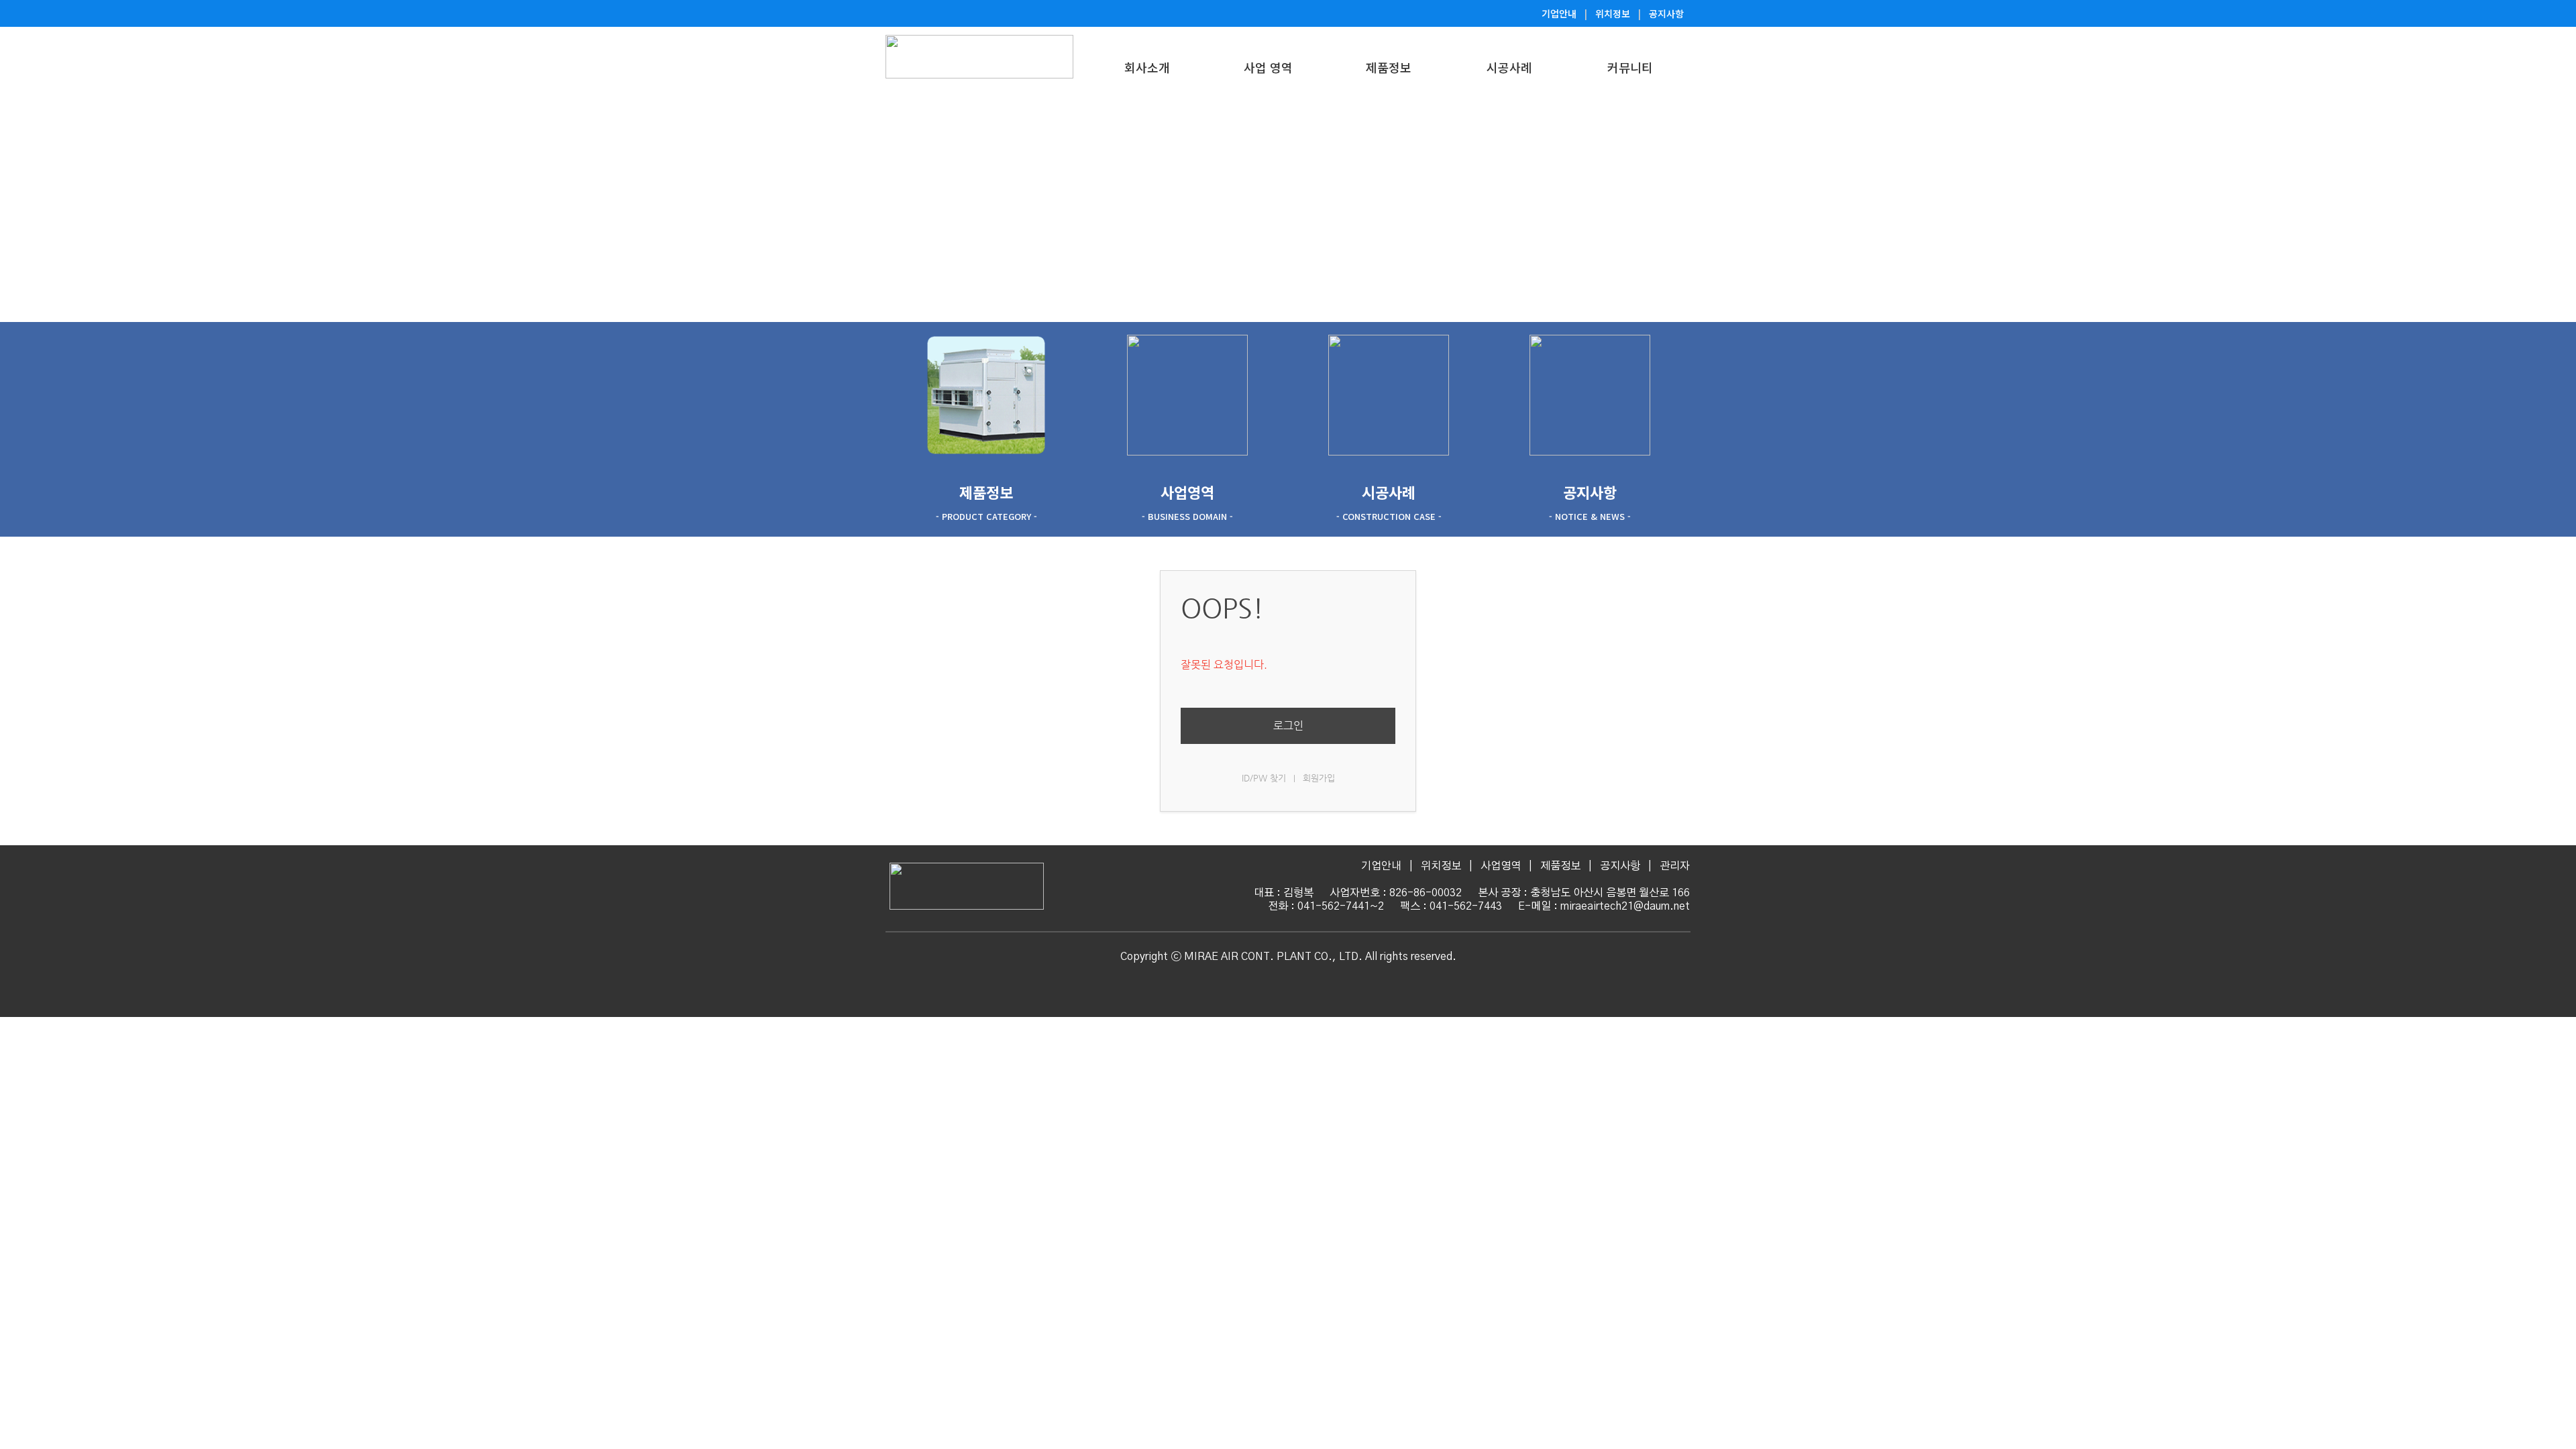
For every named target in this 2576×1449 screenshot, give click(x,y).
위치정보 (1613, 13)
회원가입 (1319, 778)
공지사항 (1666, 13)
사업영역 (1501, 866)
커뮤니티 (1630, 67)
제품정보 (1389, 67)
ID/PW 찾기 (1264, 778)
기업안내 (1559, 13)
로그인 (1288, 726)
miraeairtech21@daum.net (1625, 906)
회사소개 (1147, 67)
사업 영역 (1268, 67)
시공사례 (1509, 67)
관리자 (1675, 866)
